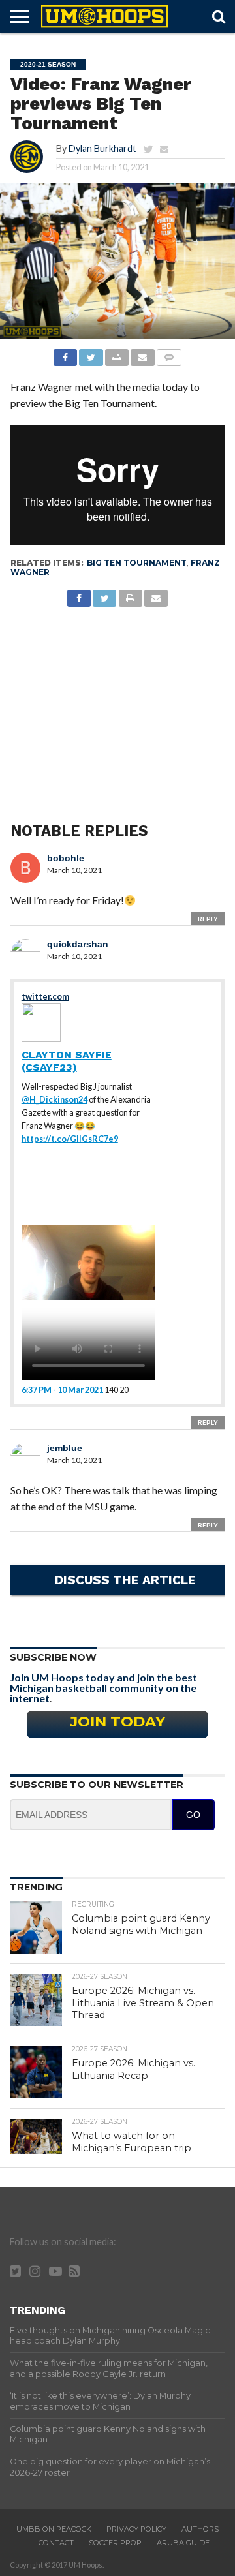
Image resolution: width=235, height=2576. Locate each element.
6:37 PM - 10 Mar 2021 (62, 1390)
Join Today (117, 1721)
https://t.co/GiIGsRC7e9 (70, 1139)
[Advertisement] (118, 701)
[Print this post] (117, 354)
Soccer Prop (115, 2543)
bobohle (66, 858)
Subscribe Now (53, 1657)
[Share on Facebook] (65, 354)
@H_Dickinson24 (55, 1099)
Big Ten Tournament (137, 563)
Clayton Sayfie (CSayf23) (67, 1061)
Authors (200, 2529)
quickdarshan (78, 944)
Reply (208, 919)
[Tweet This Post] (91, 354)
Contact (56, 2543)
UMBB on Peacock (54, 2529)
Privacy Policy (136, 2529)
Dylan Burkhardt (102, 148)
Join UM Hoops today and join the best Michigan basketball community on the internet (103, 1688)
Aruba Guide (183, 2543)
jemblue (65, 1448)
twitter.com (45, 996)
